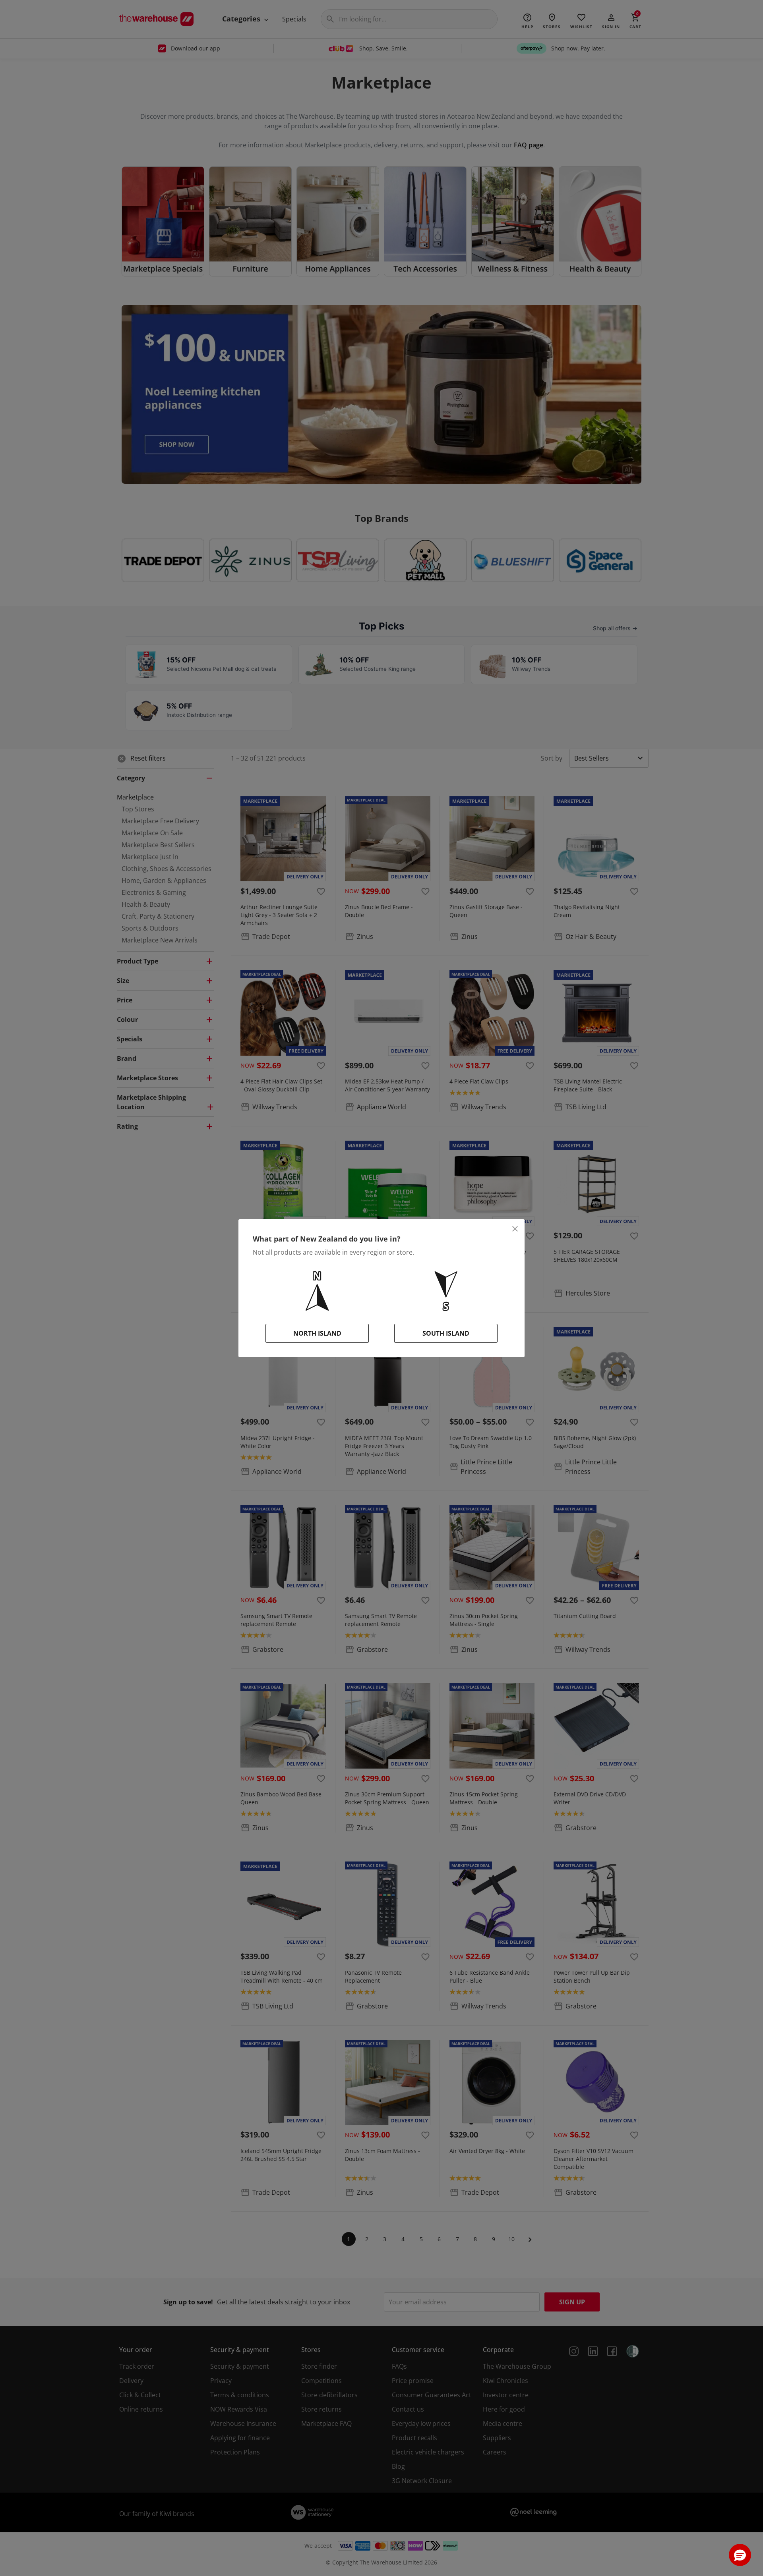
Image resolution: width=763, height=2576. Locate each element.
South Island (446, 1333)
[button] (740, 2555)
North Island (317, 1333)
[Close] (515, 1229)
